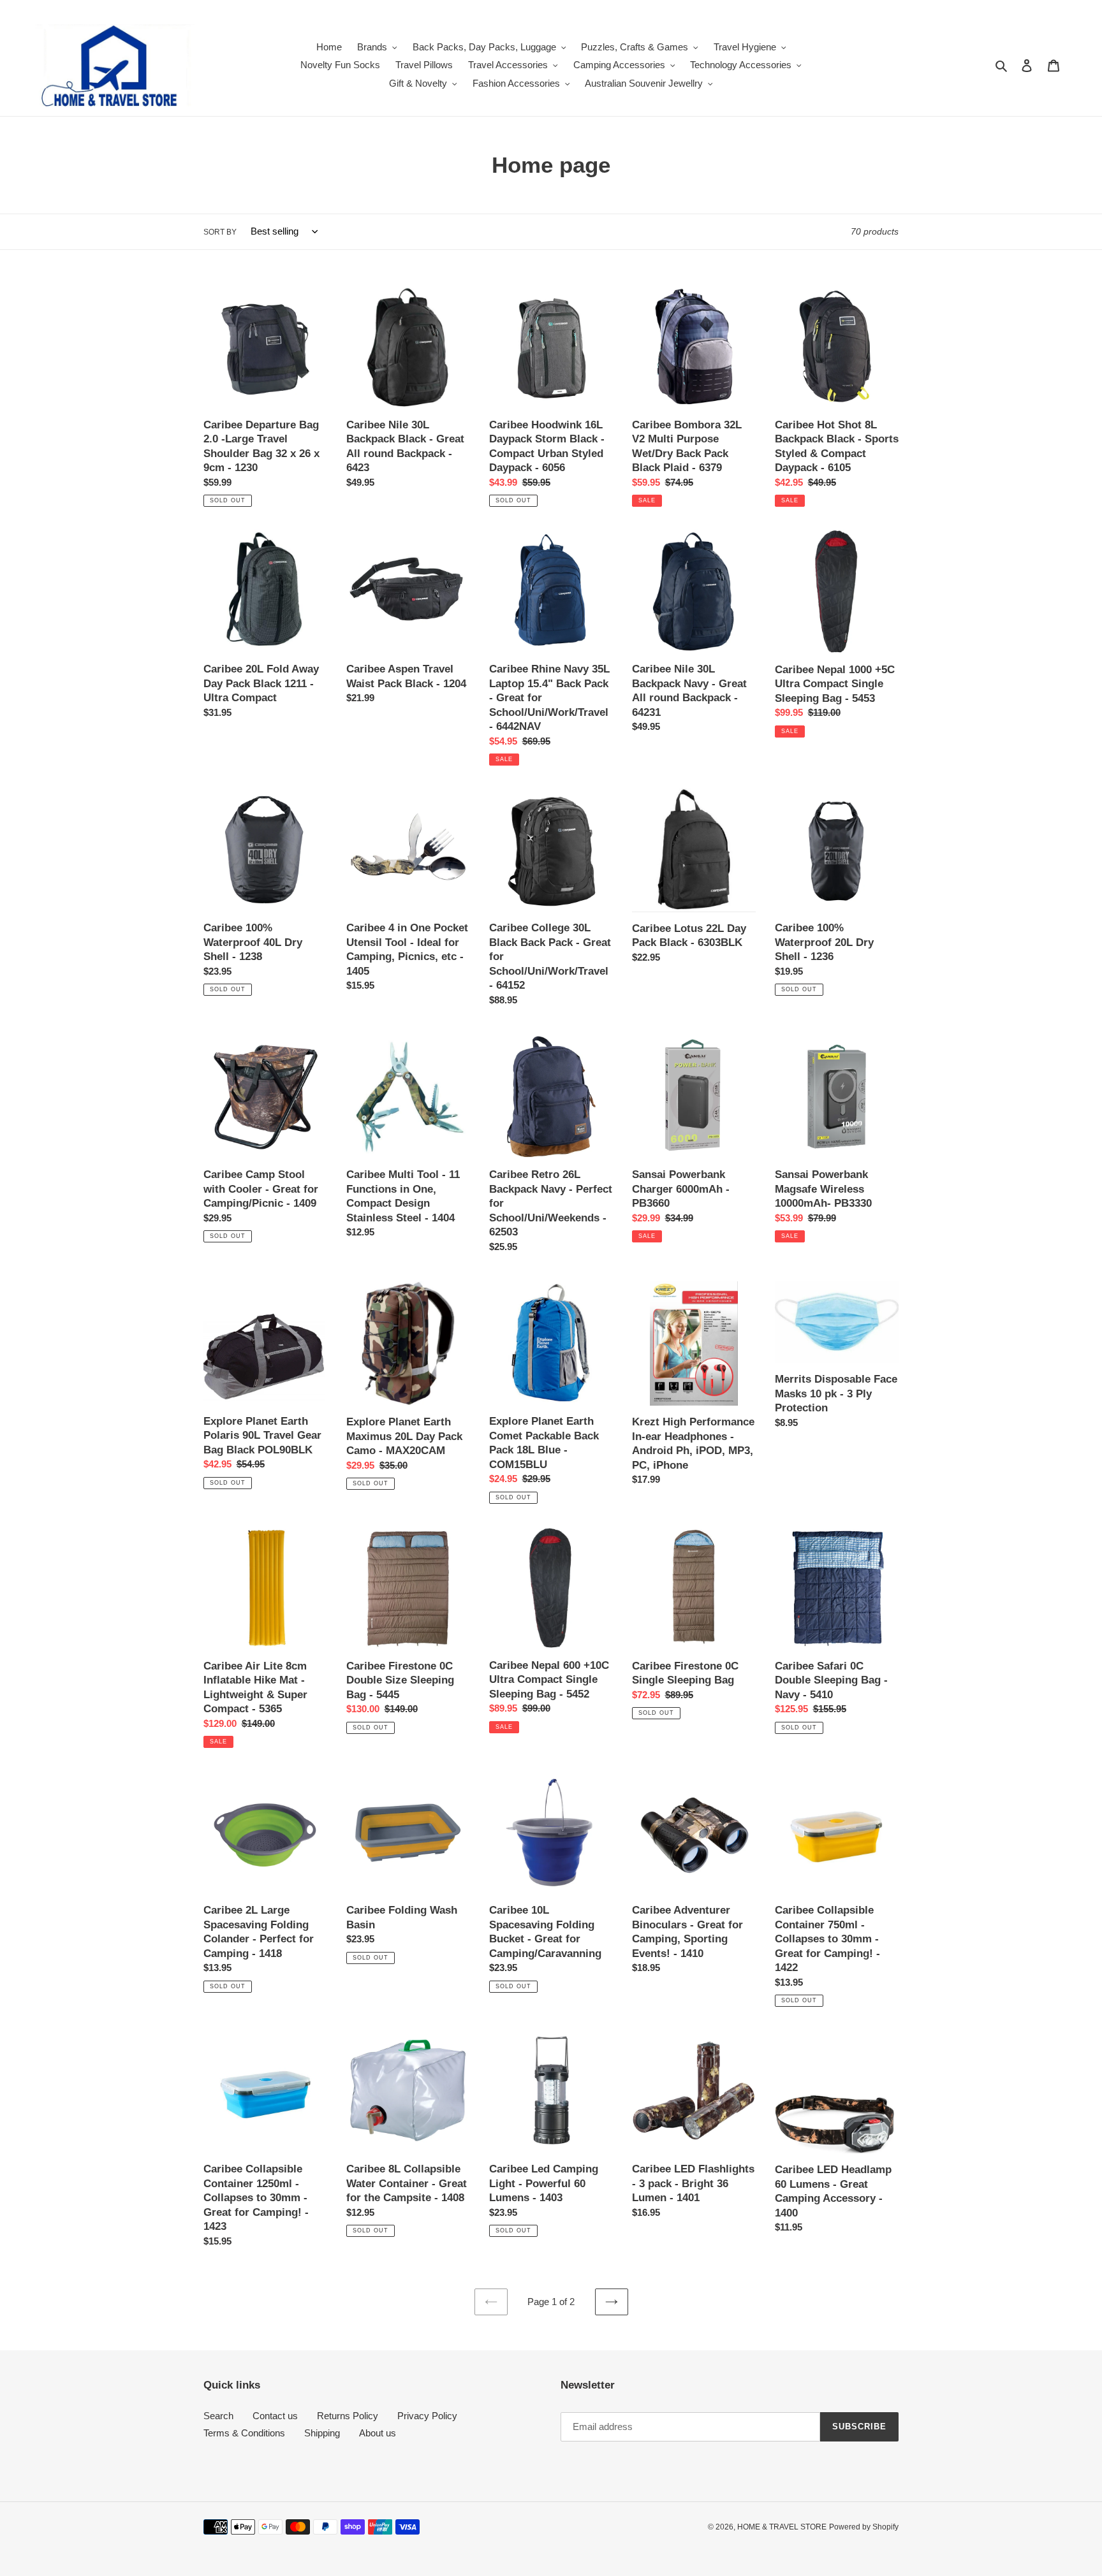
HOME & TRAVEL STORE (782, 2527)
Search (218, 2416)
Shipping (322, 2433)
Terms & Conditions (244, 2433)
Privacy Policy (427, 2416)
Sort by (220, 232)
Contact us (275, 2416)
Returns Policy (348, 2416)
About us (378, 2433)
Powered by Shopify (864, 2527)
